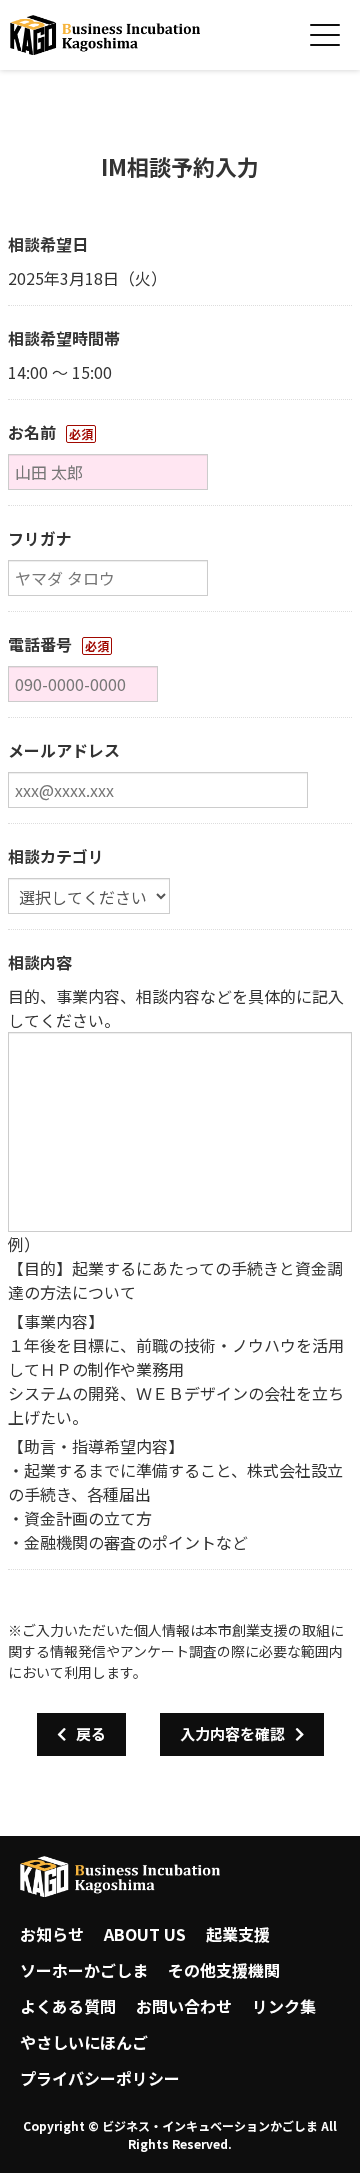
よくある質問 (68, 2006)
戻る (91, 1733)
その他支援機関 (224, 1970)
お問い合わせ (184, 2006)
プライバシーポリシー (100, 2078)
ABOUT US (145, 1934)
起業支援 (238, 1934)
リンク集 (284, 2006)
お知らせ (52, 1934)
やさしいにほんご (84, 2042)
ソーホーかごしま (84, 1970)
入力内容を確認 (232, 1733)
